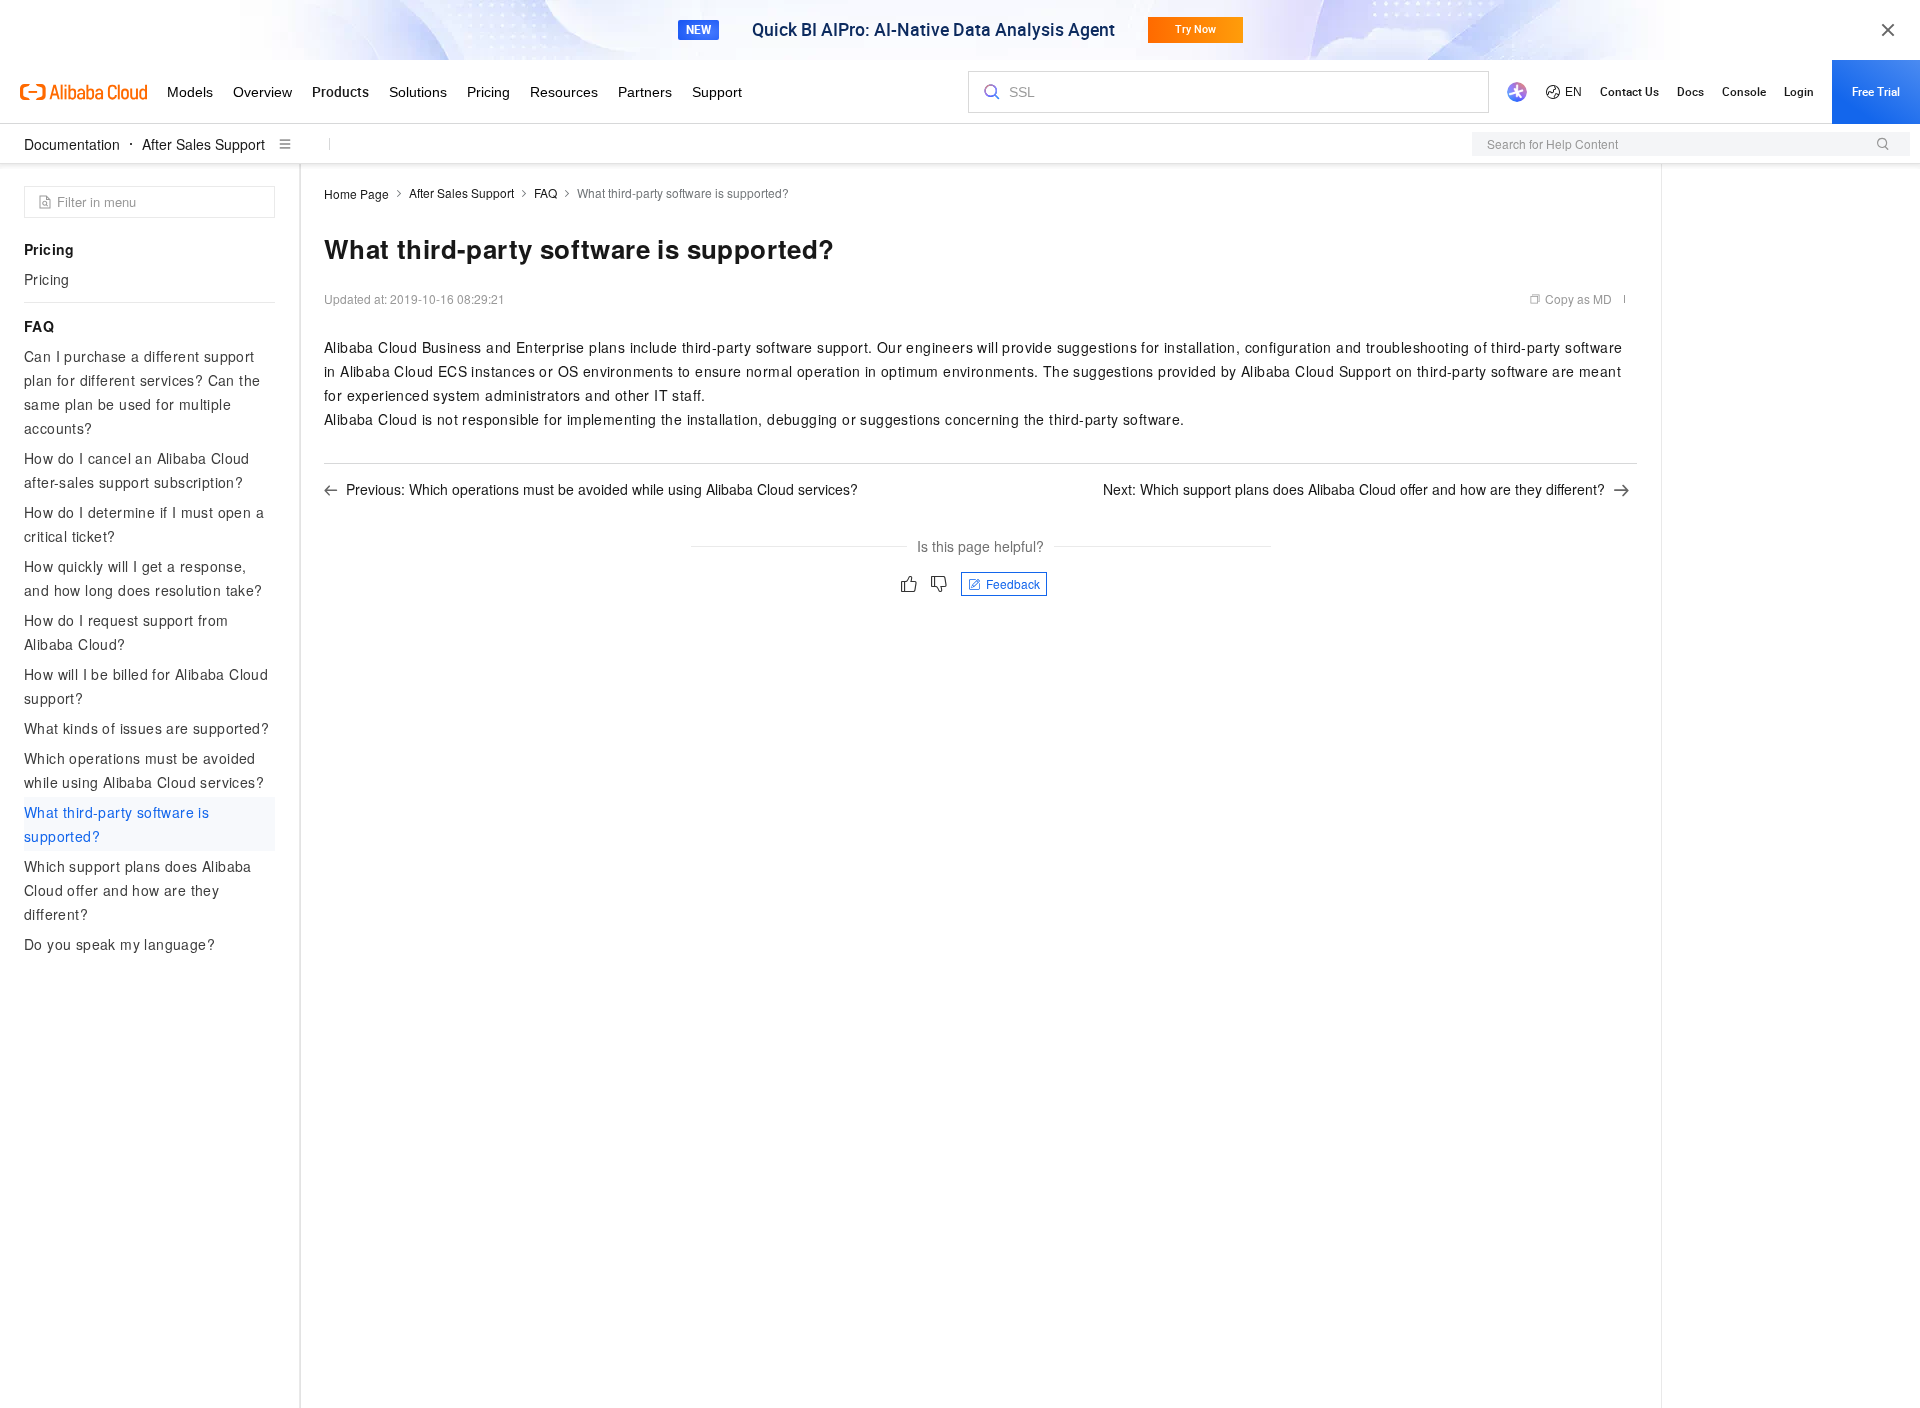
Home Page (356, 193)
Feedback (1013, 583)
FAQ (545, 192)
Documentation (72, 144)
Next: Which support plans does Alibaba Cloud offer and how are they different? (1354, 489)
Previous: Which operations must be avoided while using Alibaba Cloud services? (602, 489)
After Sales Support (203, 144)
